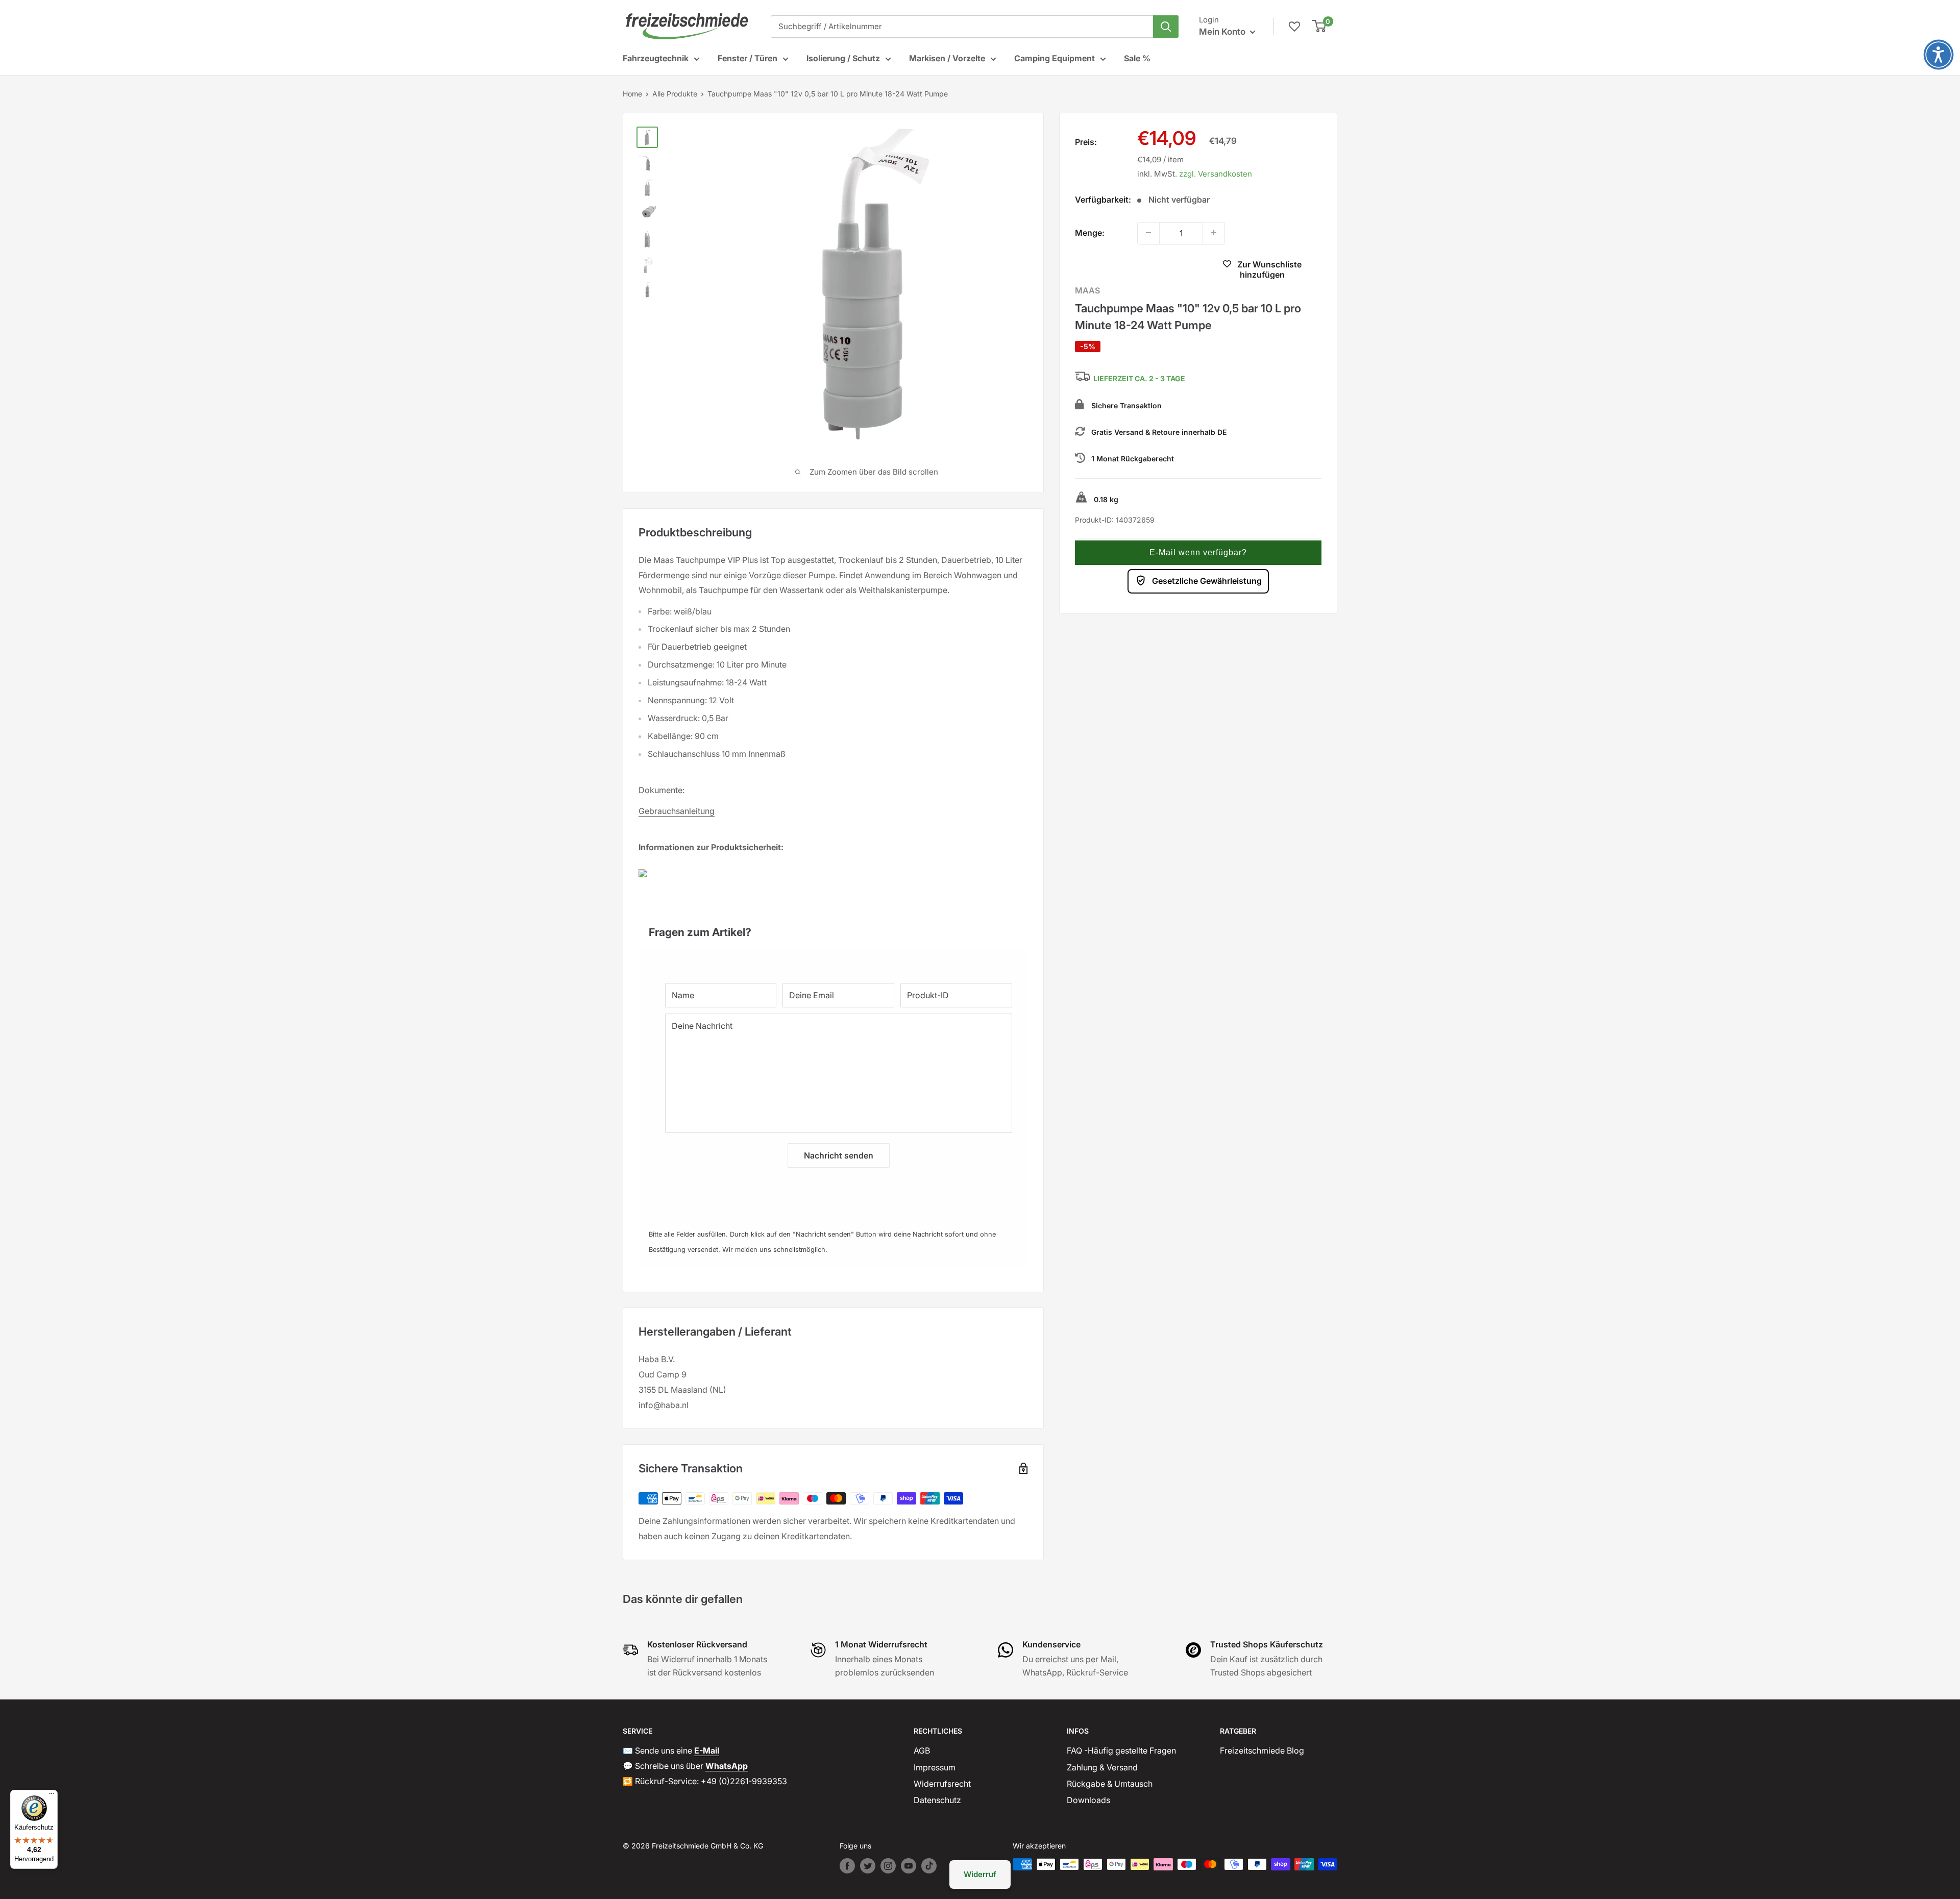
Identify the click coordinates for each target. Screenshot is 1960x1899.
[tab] (833, 927)
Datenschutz (937, 1800)
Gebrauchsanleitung (677, 811)
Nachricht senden (839, 1155)
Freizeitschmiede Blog (1262, 1750)
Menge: (1090, 232)
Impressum (935, 1767)
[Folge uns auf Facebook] (847, 1866)
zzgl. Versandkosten (1216, 173)
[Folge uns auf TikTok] (929, 1866)
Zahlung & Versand (1102, 1767)
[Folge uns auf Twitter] (868, 1866)
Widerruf (980, 1874)
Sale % (1137, 58)
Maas (1087, 290)
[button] (1198, 552)
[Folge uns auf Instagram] (888, 1866)
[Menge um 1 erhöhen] (1214, 233)
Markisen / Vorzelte (947, 58)
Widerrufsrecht (942, 1784)
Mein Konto (1223, 32)
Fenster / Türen (748, 58)
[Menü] (52, 1796)
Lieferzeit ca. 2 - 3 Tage (1139, 378)
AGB (922, 1750)
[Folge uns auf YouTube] (909, 1866)
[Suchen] (1166, 27)
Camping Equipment (1055, 58)
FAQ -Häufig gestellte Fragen (1121, 1750)
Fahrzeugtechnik (656, 58)
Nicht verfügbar (1134, 270)
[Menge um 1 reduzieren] (1148, 233)
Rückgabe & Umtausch (1110, 1784)
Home (632, 94)
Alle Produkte (675, 94)
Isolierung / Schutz (843, 58)
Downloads (1088, 1800)
